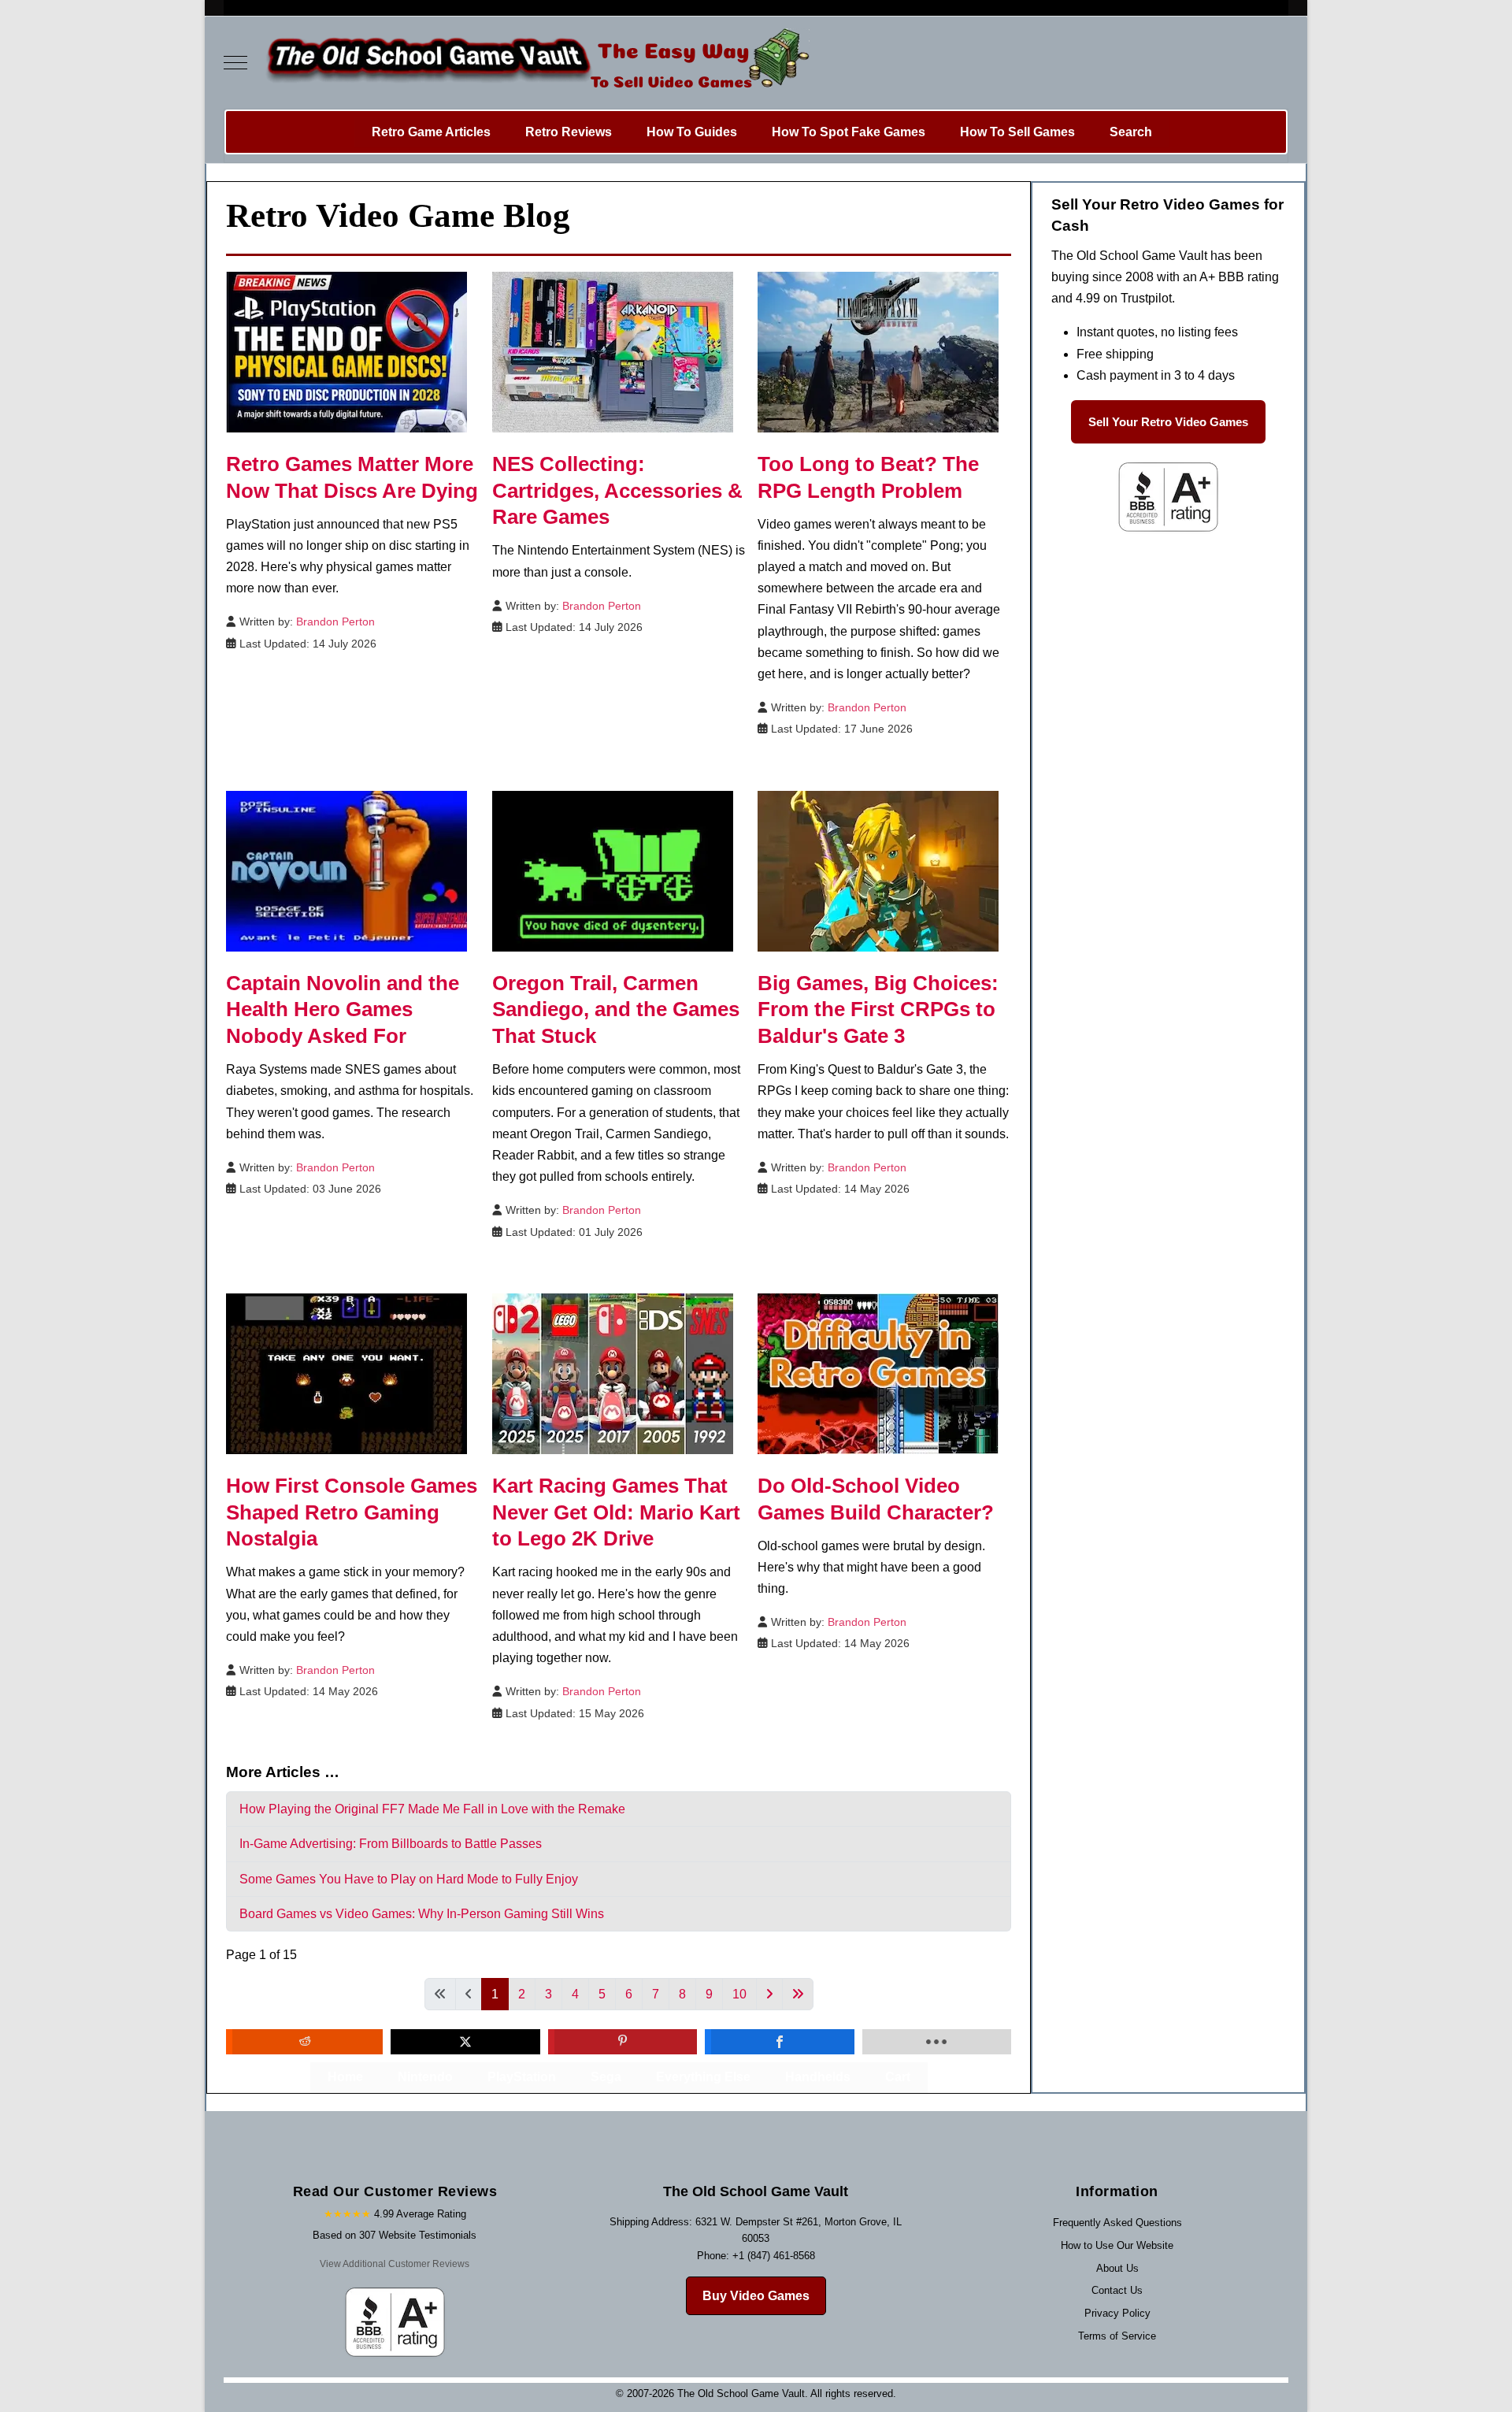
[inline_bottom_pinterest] (623, 2042)
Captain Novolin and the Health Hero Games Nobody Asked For (343, 1010)
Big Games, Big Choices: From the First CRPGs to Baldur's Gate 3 (878, 1010)
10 (739, 1994)
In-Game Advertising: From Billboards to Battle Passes (391, 1844)
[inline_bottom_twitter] (465, 2042)
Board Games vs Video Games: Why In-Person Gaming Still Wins (422, 1914)
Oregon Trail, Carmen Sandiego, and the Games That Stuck (616, 1010)
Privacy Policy (1117, 2313)
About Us (1117, 2268)
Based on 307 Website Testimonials (395, 2235)
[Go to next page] (769, 1994)
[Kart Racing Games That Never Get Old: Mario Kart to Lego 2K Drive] (613, 1373)
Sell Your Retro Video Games (1168, 422)
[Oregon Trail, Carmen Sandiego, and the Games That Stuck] (613, 870)
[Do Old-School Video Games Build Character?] (878, 1373)
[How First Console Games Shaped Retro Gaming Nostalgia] (346, 1373)
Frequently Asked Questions (1117, 2223)
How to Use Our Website (1117, 2245)
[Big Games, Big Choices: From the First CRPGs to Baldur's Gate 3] (878, 870)
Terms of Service (1117, 2336)
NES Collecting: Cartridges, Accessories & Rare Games (617, 491)
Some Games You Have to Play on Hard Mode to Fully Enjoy (409, 1879)
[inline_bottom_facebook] (779, 2042)
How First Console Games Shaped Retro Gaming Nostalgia (352, 1512)
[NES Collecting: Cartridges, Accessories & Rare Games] (613, 351)
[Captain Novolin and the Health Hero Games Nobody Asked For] (346, 870)
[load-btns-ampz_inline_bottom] (937, 2042)
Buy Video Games (756, 2296)
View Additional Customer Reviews (395, 2264)
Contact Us (1117, 2290)
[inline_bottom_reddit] (304, 2042)
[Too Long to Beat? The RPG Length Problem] (878, 351)
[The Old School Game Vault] (534, 63)
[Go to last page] (798, 1994)
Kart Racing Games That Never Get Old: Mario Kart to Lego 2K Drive (616, 1512)
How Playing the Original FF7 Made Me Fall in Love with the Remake (432, 1809)
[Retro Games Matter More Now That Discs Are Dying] (346, 351)
